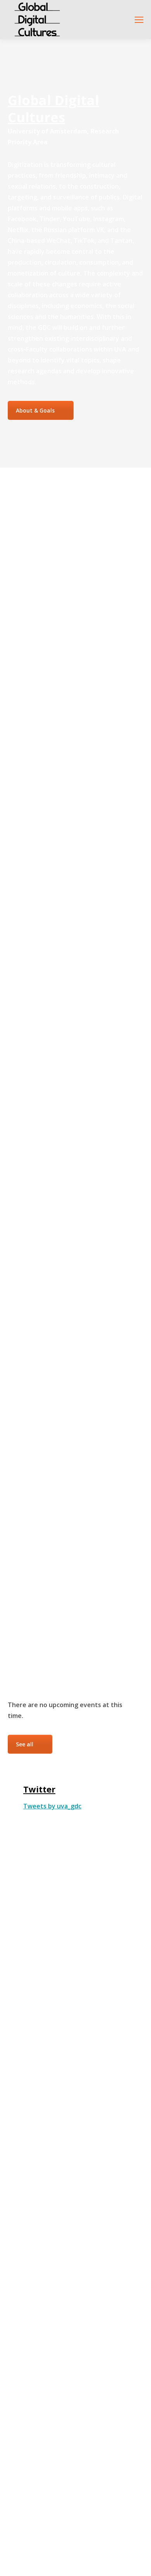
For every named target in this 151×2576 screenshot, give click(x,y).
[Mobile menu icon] (139, 20)
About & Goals (35, 410)
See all (25, 1744)
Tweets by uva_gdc (52, 1806)
